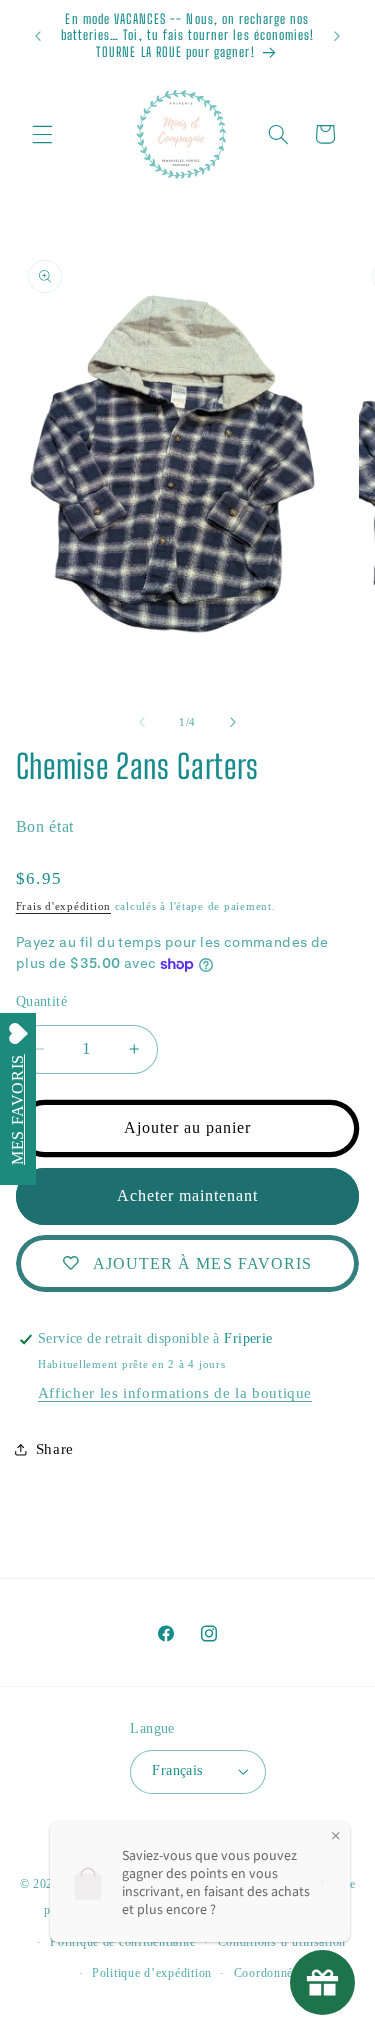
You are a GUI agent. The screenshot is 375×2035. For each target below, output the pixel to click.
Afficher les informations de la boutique (175, 1393)
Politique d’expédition (152, 1973)
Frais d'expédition (63, 906)
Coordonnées (269, 1973)
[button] (42, 134)
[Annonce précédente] (38, 36)
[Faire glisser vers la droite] (233, 723)
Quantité (41, 1001)
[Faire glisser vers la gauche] (142, 723)
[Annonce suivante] (337, 36)
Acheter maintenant (188, 1195)
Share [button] (55, 1449)
